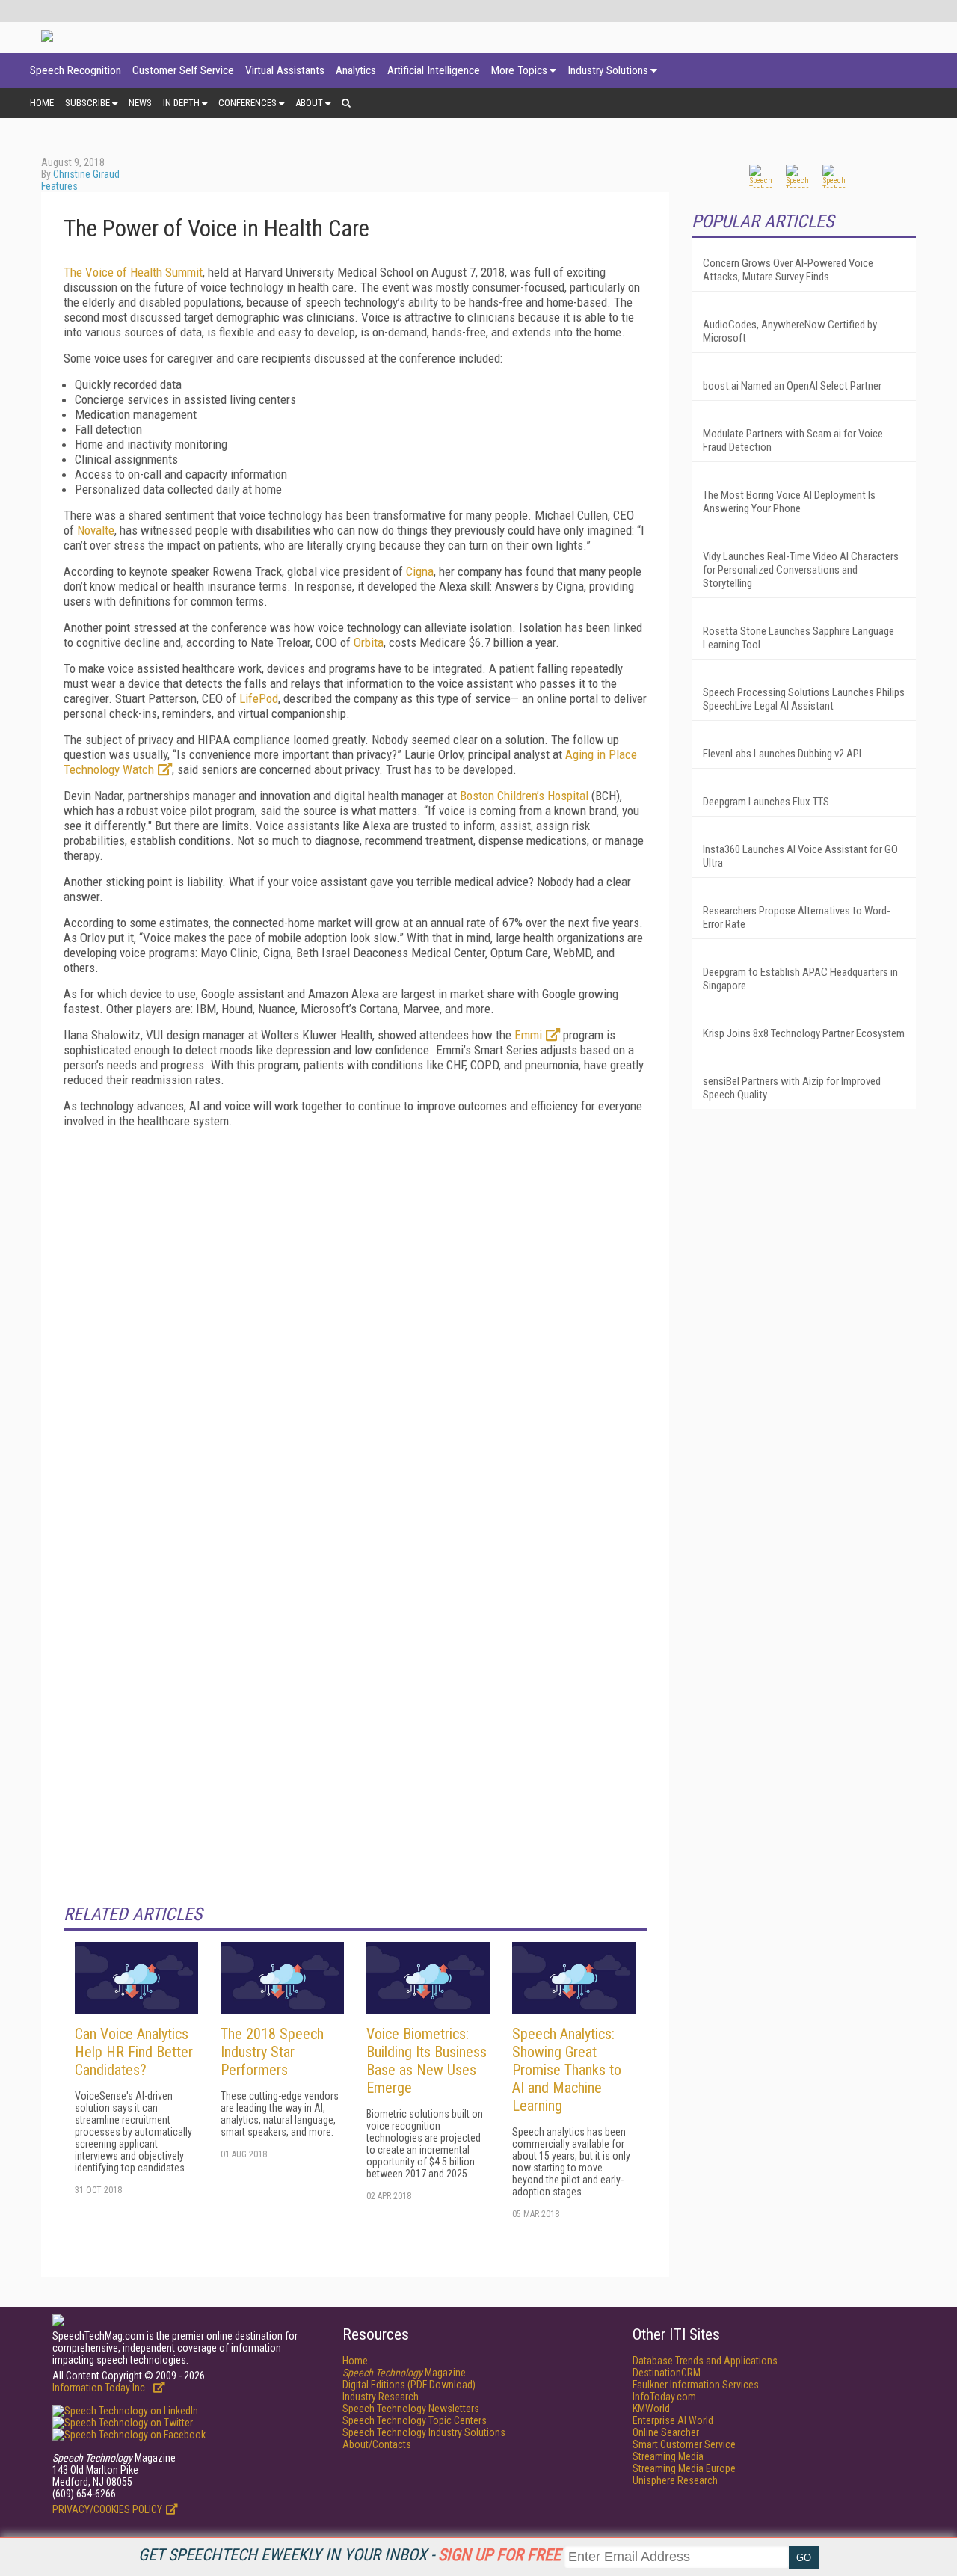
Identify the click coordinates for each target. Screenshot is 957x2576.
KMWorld (651, 2409)
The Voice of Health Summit (133, 272)
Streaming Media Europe (684, 2468)
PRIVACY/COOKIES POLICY (107, 2509)
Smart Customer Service (684, 2444)
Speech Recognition (76, 70)
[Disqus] (355, 1327)
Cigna (420, 571)
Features (59, 186)
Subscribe (87, 103)
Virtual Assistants (285, 70)
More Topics (519, 70)
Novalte (96, 530)
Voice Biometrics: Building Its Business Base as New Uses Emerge (427, 2061)
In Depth (181, 103)
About (309, 103)
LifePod (259, 698)
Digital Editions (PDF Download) (409, 2385)
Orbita (369, 642)
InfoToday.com (664, 2397)
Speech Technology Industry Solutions (424, 2432)
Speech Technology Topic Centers (415, 2420)
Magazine (404, 2373)
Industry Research (381, 2397)
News (140, 103)
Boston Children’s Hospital (524, 796)
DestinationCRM (667, 2373)
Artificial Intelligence (434, 70)
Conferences (247, 103)
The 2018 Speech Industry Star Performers (272, 2052)
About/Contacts (377, 2444)
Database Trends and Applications (705, 2361)
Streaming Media (668, 2456)
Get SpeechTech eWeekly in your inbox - (350, 2555)
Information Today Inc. (101, 2388)
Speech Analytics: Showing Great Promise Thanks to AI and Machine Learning (567, 2070)
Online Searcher (666, 2432)
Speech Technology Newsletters (411, 2409)
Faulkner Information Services (696, 2385)
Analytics (356, 70)
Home (42, 103)
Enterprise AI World (673, 2420)
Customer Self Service (183, 70)
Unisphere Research (675, 2480)
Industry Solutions (608, 70)
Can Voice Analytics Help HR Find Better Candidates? (134, 2052)
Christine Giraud (86, 174)
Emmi (528, 1035)
